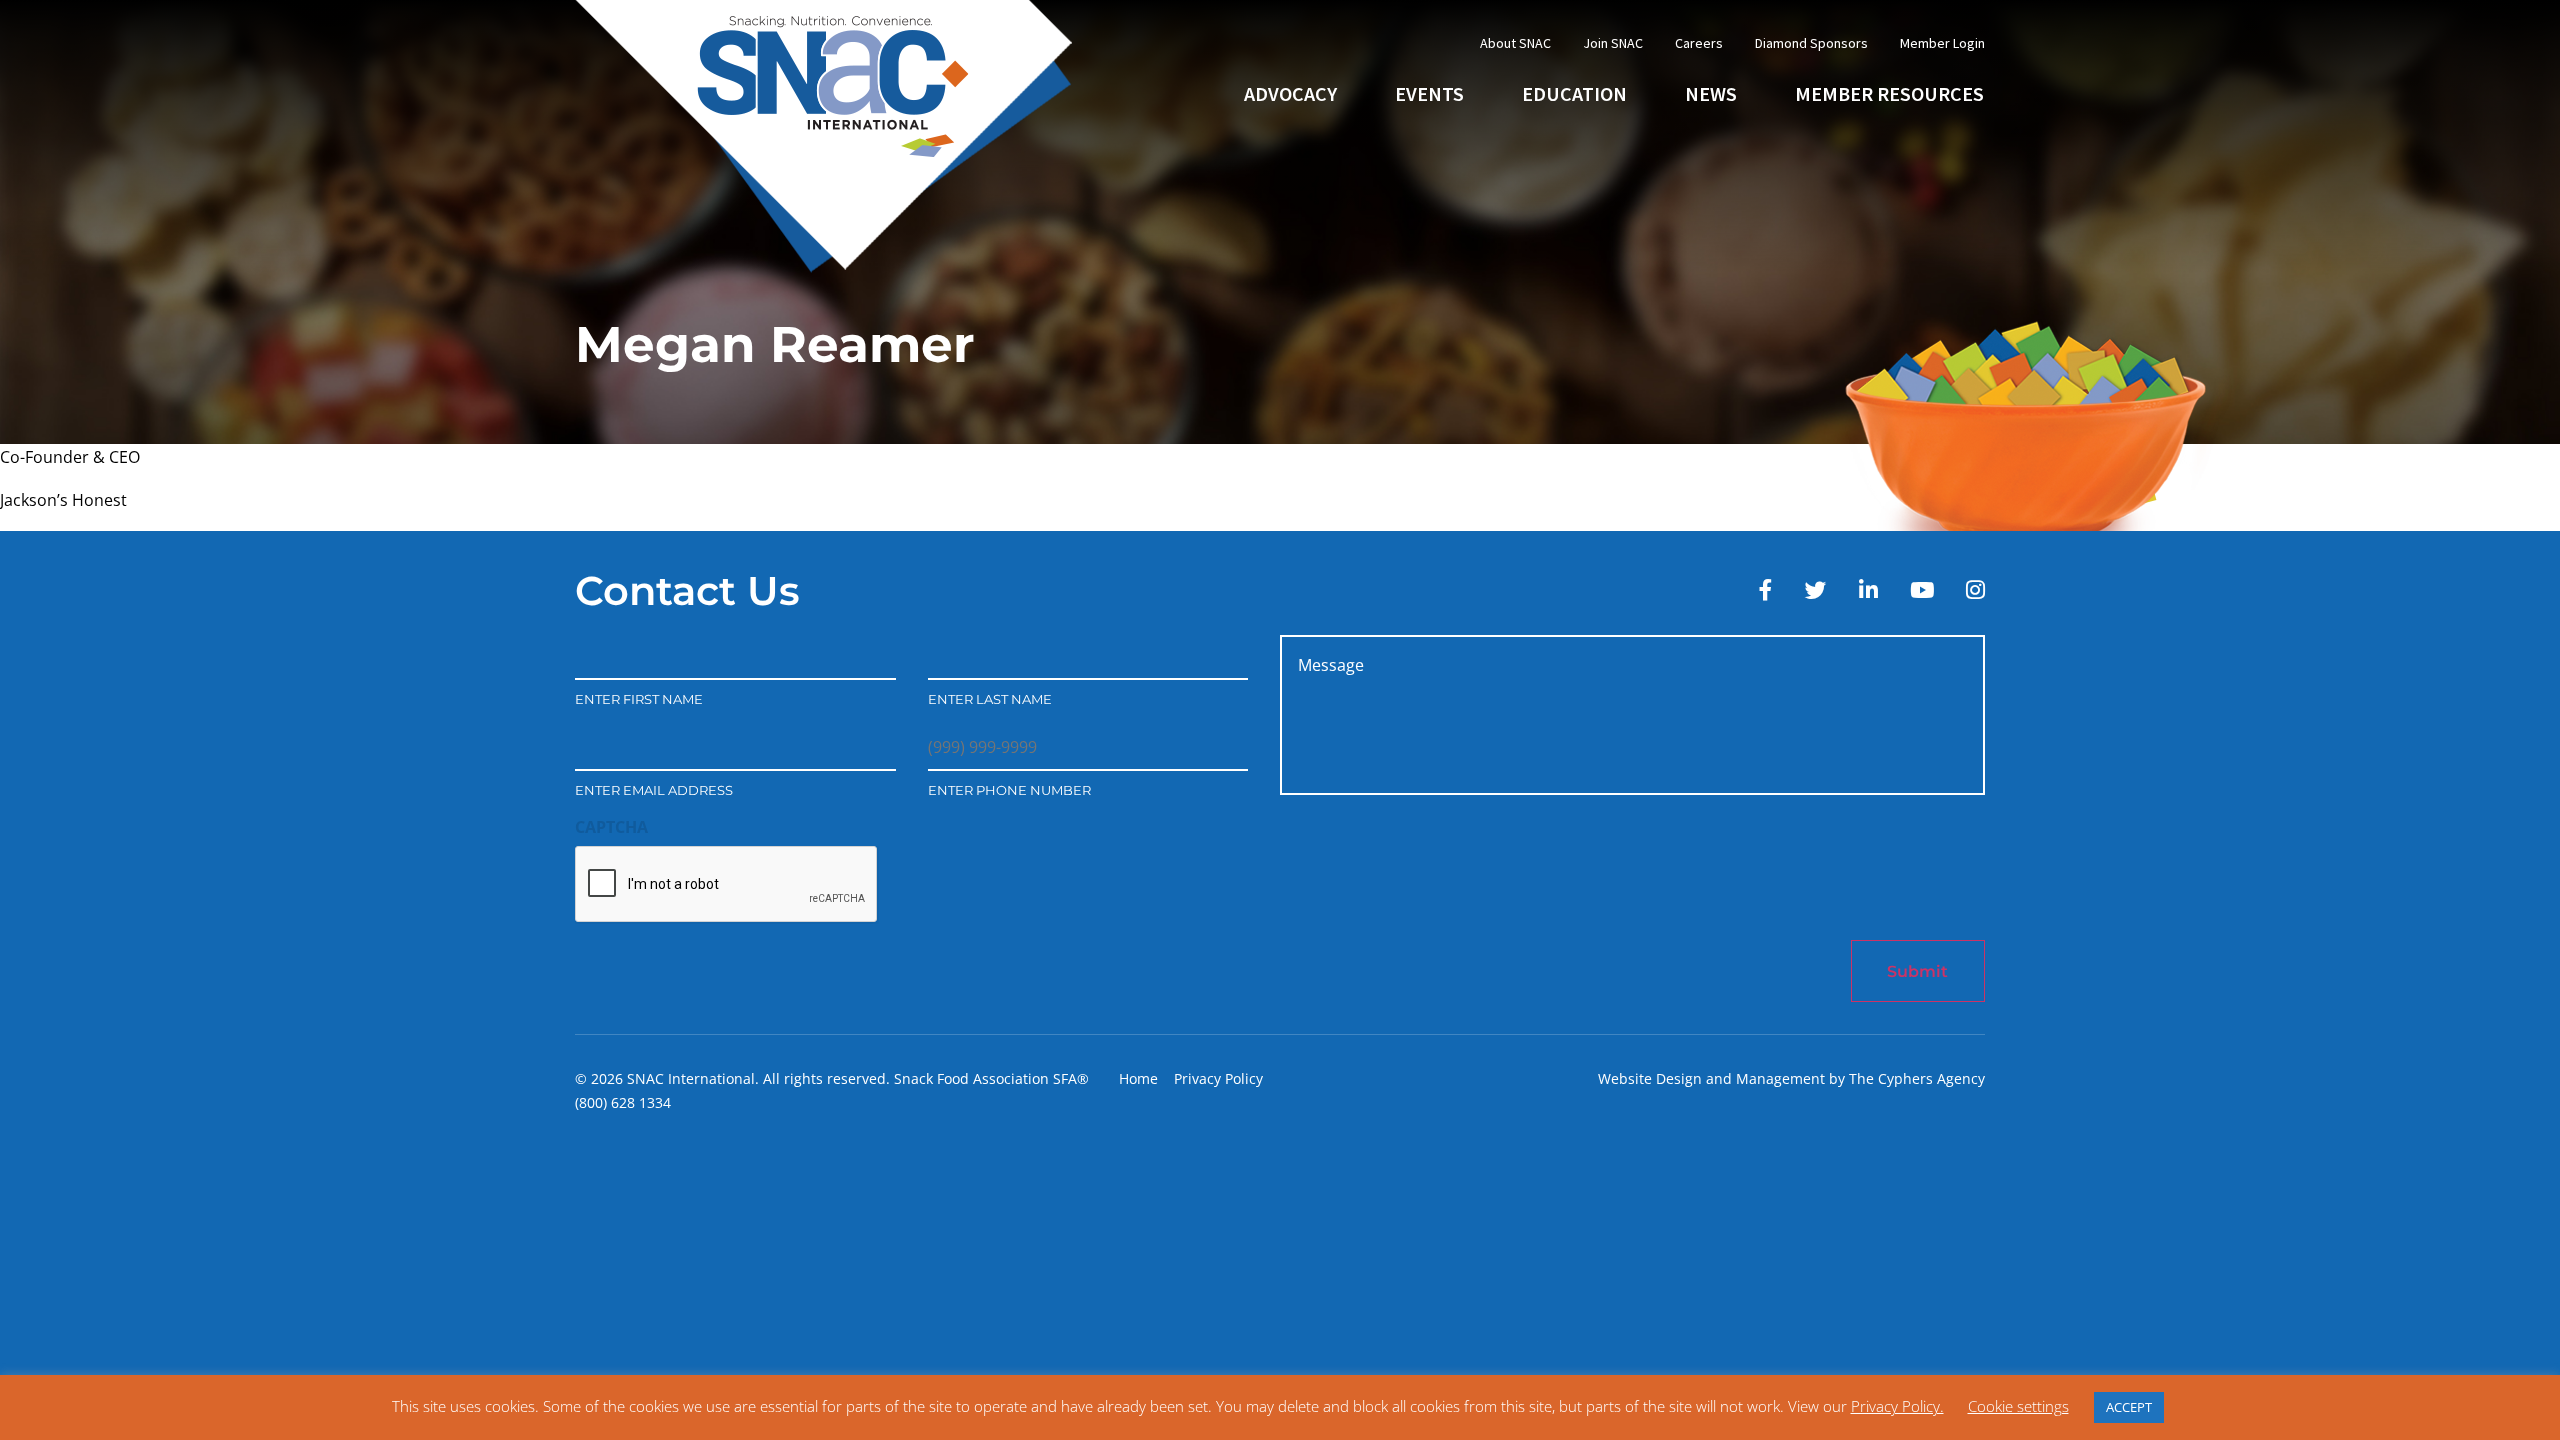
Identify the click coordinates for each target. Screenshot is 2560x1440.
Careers (1699, 43)
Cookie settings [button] (2018, 1406)
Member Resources (1889, 93)
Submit (1917, 971)
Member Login (1942, 43)
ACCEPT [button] (2129, 1407)
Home (1138, 1078)
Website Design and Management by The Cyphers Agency (1791, 1078)
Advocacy (1290, 93)
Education (1574, 93)
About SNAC (1515, 43)
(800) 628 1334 (623, 1102)
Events (1429, 93)
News (1711, 93)
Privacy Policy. (1897, 1406)
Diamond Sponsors (1811, 43)
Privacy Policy (1218, 1078)
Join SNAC (1613, 43)
